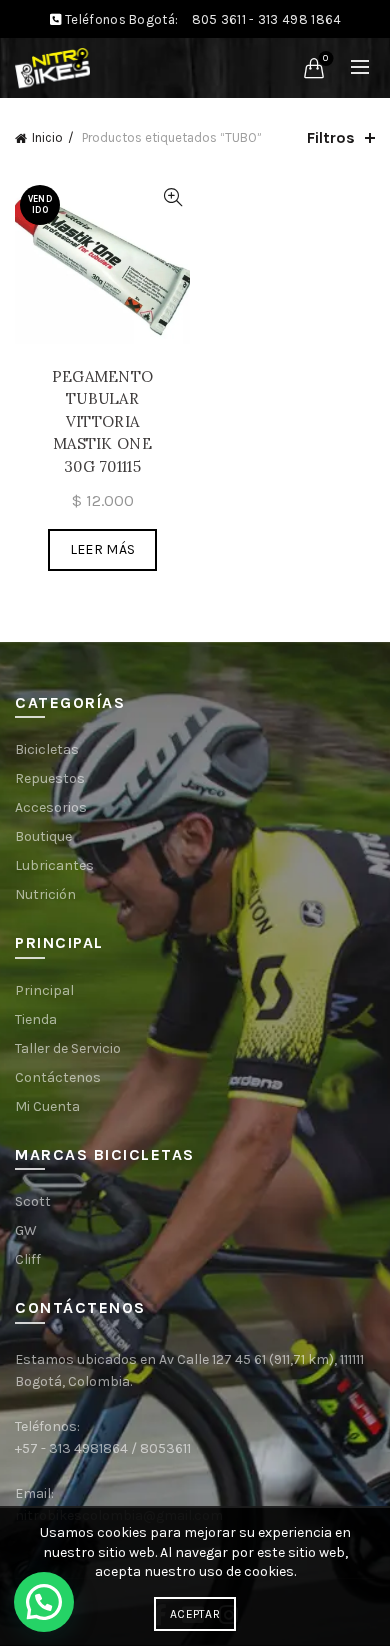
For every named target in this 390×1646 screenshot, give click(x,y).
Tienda (36, 1019)
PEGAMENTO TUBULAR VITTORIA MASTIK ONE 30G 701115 (103, 421)
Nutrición (45, 894)
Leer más (102, 549)
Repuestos (50, 778)
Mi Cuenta (47, 1106)
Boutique (43, 836)
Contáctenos (58, 1077)
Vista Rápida (172, 197)
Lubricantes (54, 865)
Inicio (47, 137)
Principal (44, 990)
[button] (44, 1602)
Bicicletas (47, 749)
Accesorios (51, 807)
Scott (33, 1201)
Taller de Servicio (68, 1048)
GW (26, 1230)
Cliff (28, 1259)
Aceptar (195, 1614)
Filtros (331, 137)
